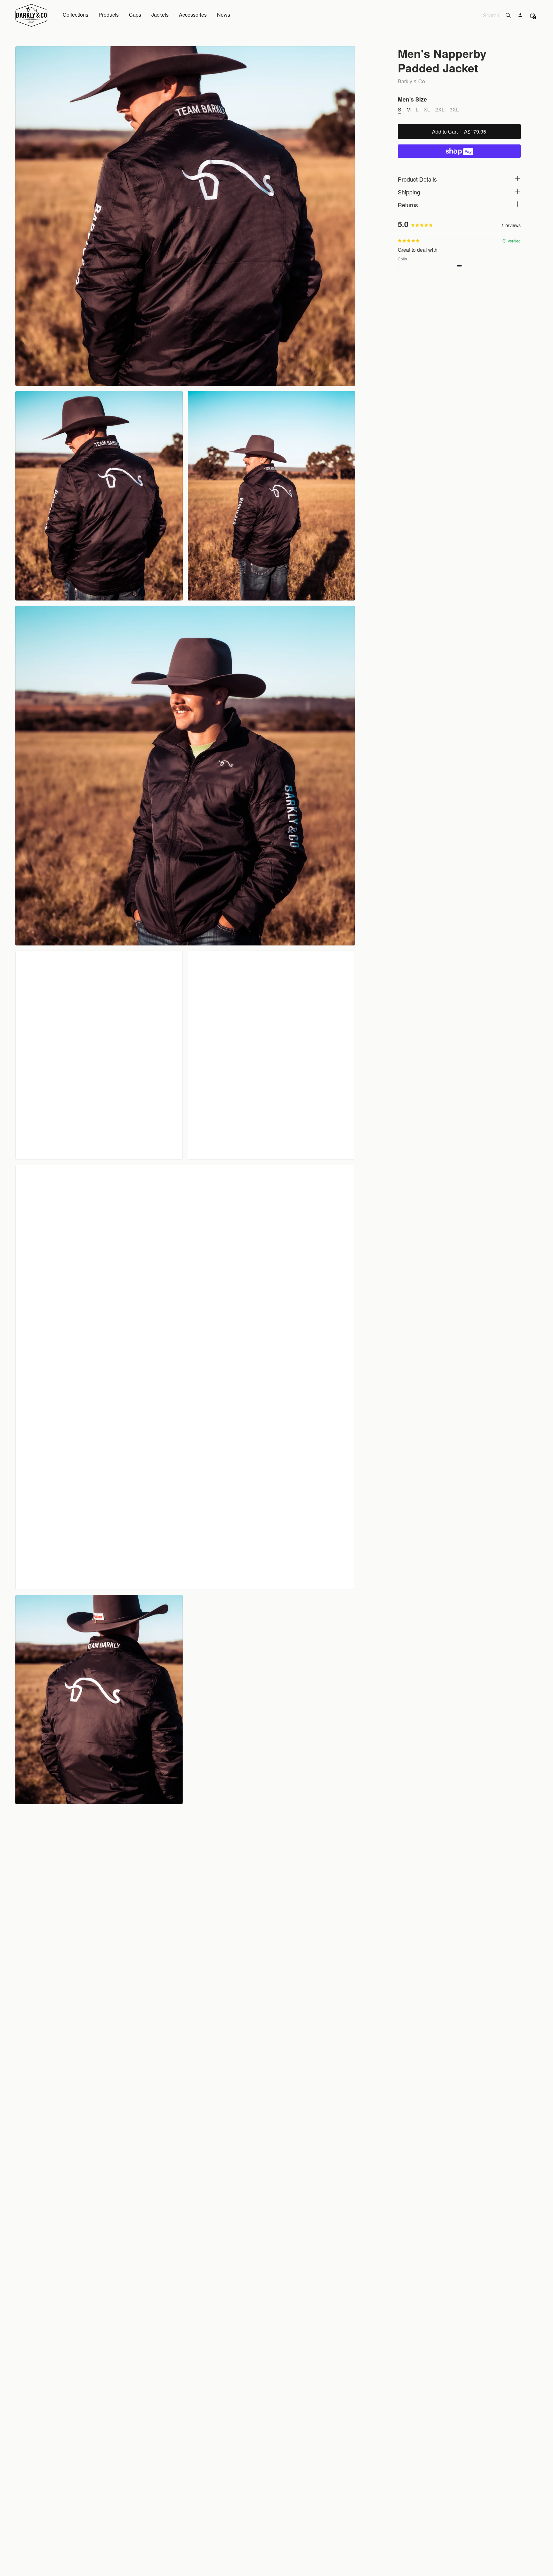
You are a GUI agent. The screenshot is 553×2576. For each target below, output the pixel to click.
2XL (440, 109)
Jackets (160, 15)
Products (109, 15)
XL (427, 109)
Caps (135, 15)
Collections (76, 15)
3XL (454, 109)
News (224, 15)
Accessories (193, 15)
